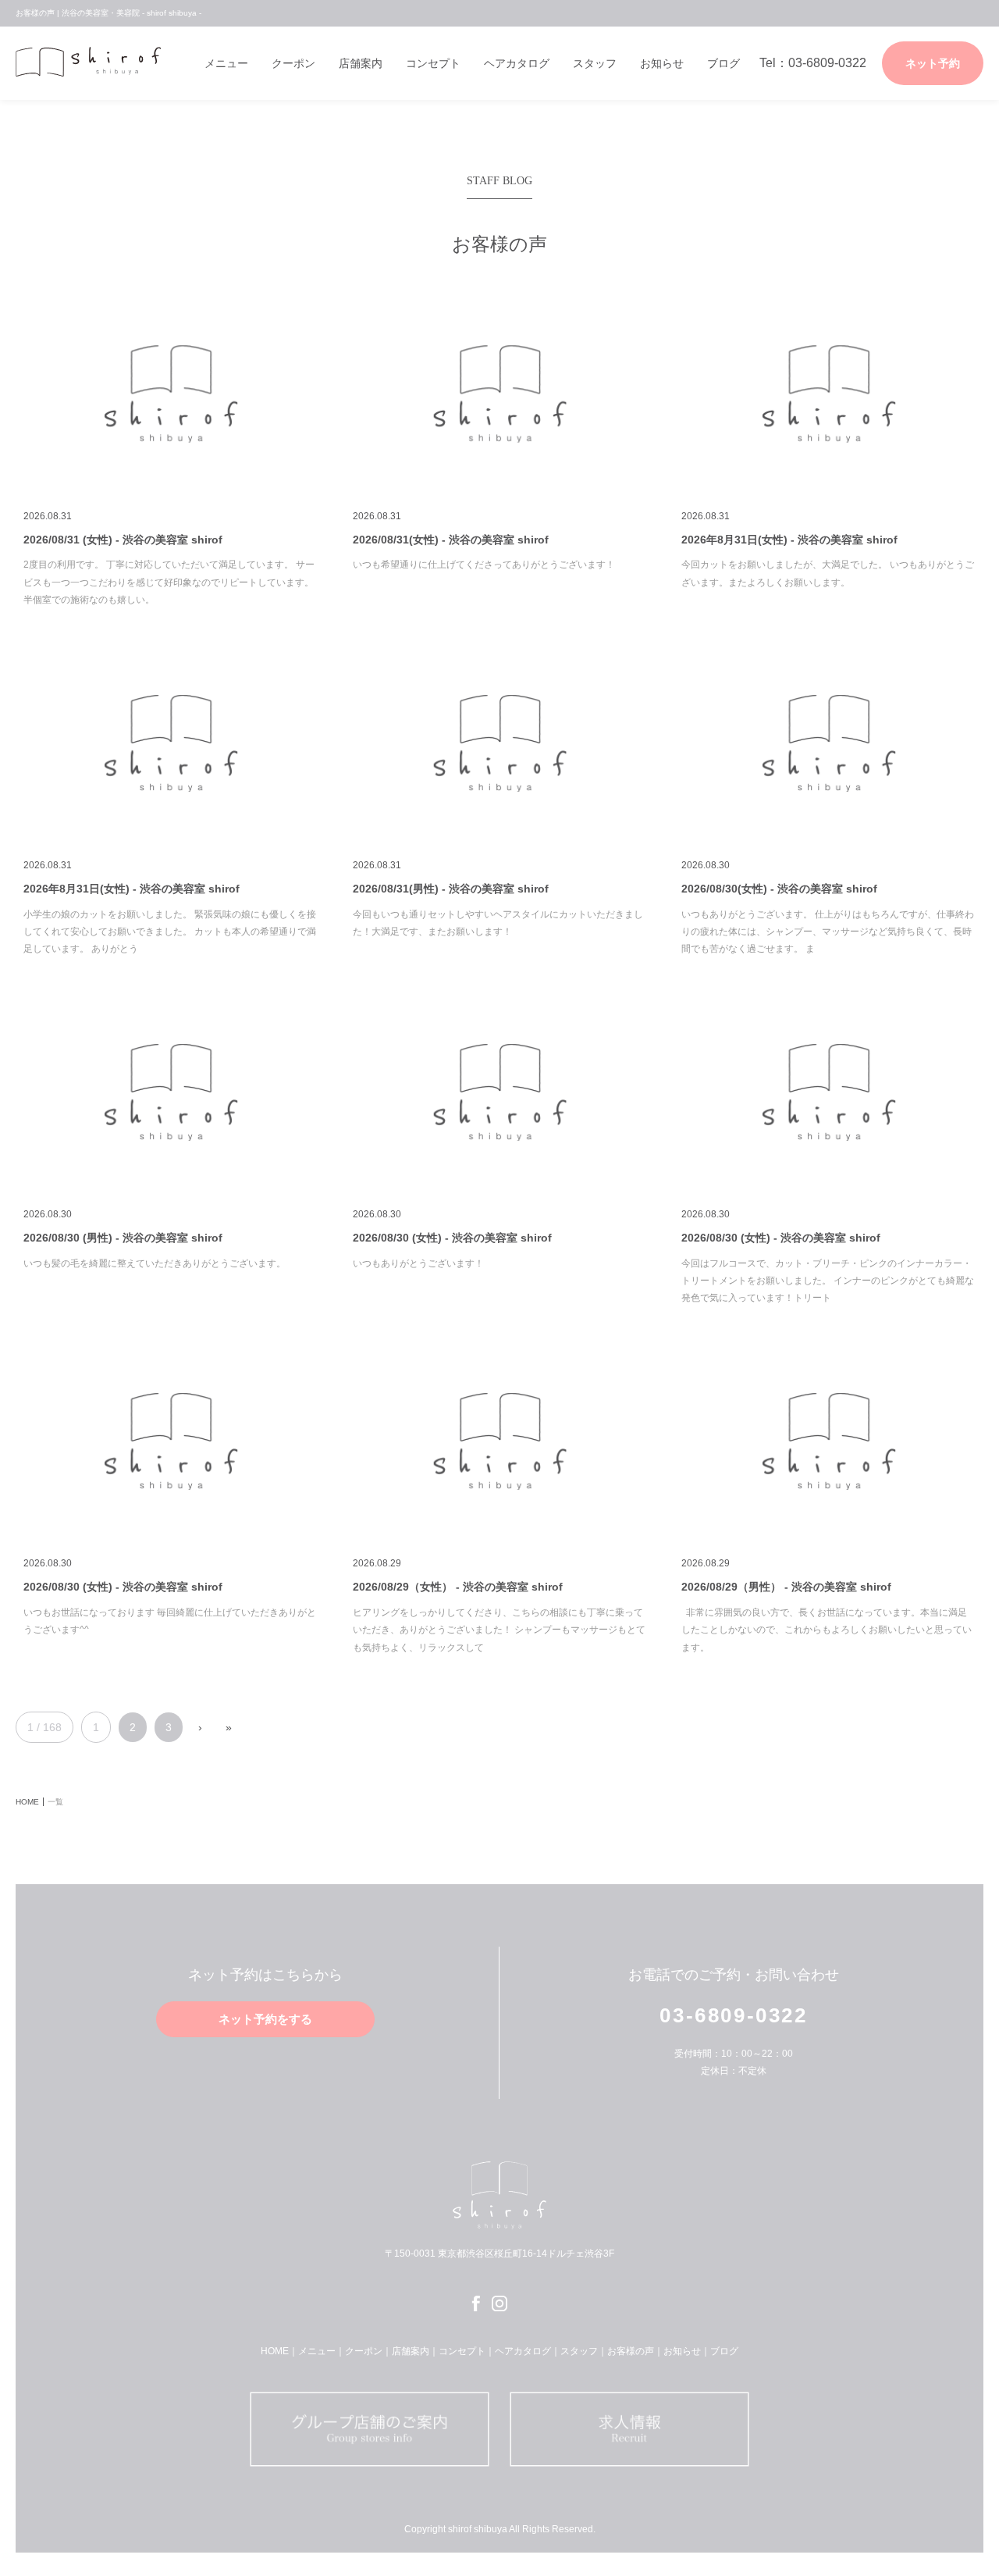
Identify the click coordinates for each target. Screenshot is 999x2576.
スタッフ (595, 63)
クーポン (293, 63)
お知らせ (662, 63)
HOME (275, 2351)
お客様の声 (631, 2351)
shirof (88, 62)
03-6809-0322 (733, 2015)
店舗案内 (361, 63)
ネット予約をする (265, 2019)
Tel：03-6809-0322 (813, 63)
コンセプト (433, 63)
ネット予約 (933, 63)
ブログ (723, 63)
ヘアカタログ (517, 63)
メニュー (226, 63)
